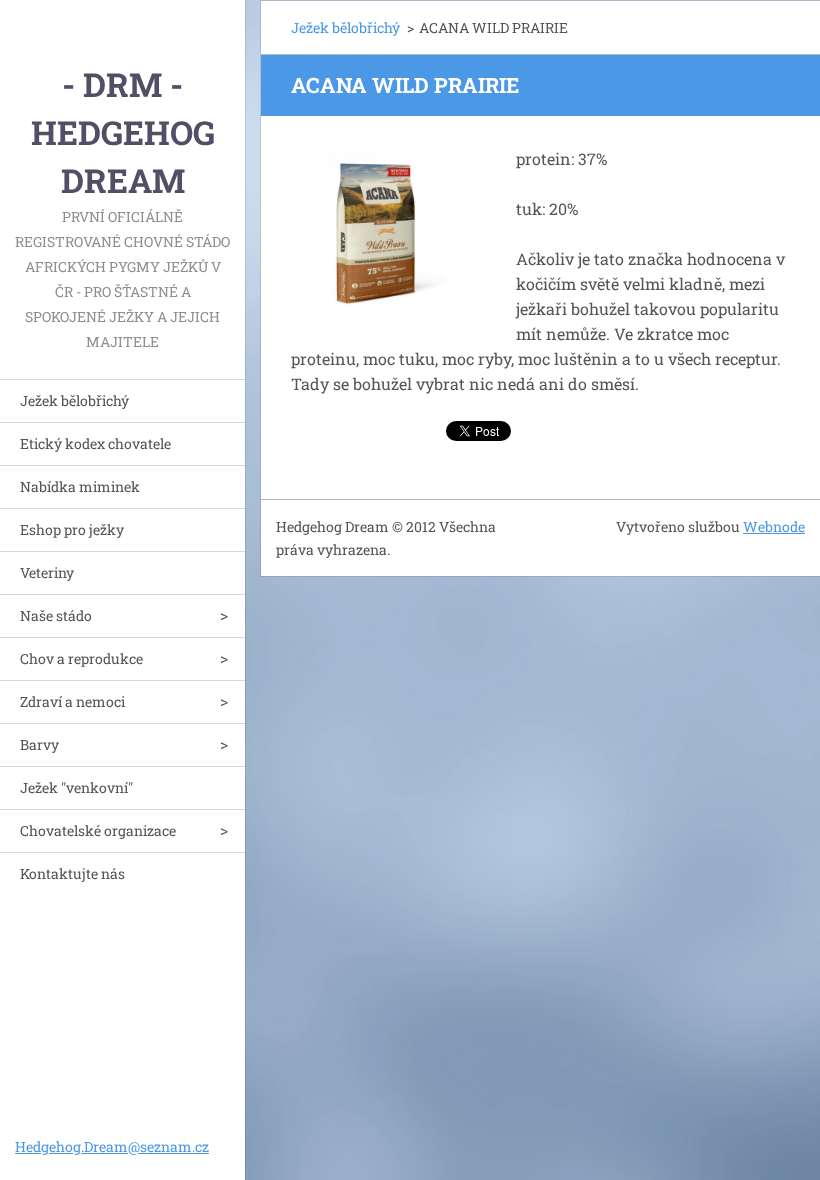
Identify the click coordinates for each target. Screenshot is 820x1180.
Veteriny (47, 572)
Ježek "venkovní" (76, 787)
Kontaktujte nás (72, 873)
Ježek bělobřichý (74, 400)
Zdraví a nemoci (72, 701)
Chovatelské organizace (98, 830)
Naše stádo (56, 615)
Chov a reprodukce (81, 658)
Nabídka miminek (80, 486)
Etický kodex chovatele (95, 443)
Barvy (39, 744)
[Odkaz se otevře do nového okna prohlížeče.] (378, 233)
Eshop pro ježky (72, 529)
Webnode (774, 526)
